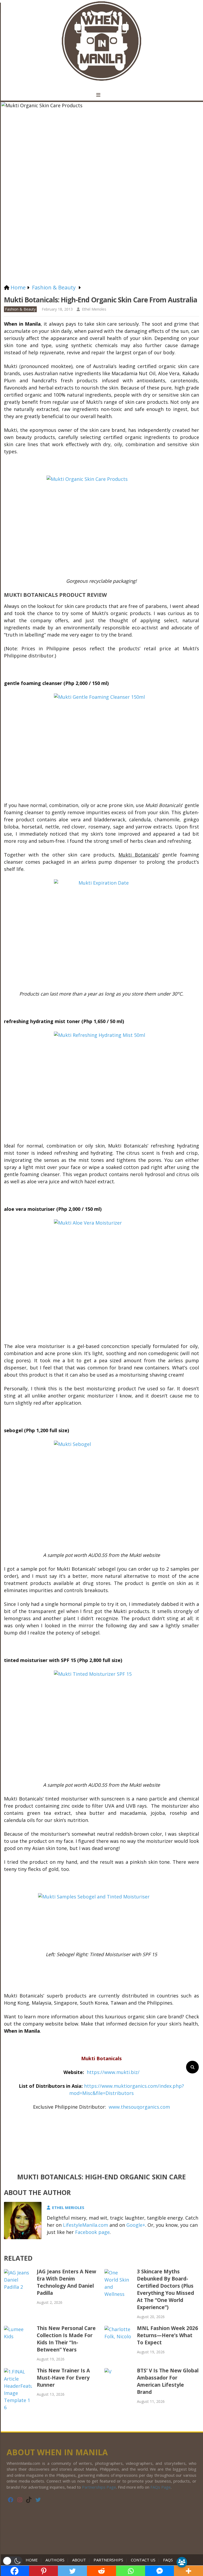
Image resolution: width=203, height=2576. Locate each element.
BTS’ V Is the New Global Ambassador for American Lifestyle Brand (168, 2381)
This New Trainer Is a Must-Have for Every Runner (63, 2378)
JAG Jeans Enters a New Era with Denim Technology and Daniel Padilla (66, 2282)
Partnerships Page (99, 2487)
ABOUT (79, 2560)
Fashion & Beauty (20, 309)
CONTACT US (143, 2560)
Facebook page (92, 2232)
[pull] (101, 95)
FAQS (168, 2560)
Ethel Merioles (94, 309)
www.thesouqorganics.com (139, 2107)
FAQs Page (161, 2487)
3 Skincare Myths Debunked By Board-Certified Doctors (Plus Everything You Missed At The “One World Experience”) (165, 2289)
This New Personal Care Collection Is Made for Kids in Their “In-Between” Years (66, 2339)
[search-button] (192, 2067)
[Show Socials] (182, 2562)
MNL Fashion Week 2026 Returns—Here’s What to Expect (167, 2335)
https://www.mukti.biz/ (113, 2072)
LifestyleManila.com (86, 2225)
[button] (13, 2561)
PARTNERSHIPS (108, 2560)
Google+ (136, 2225)
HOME (33, 2560)
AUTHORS (55, 2560)
